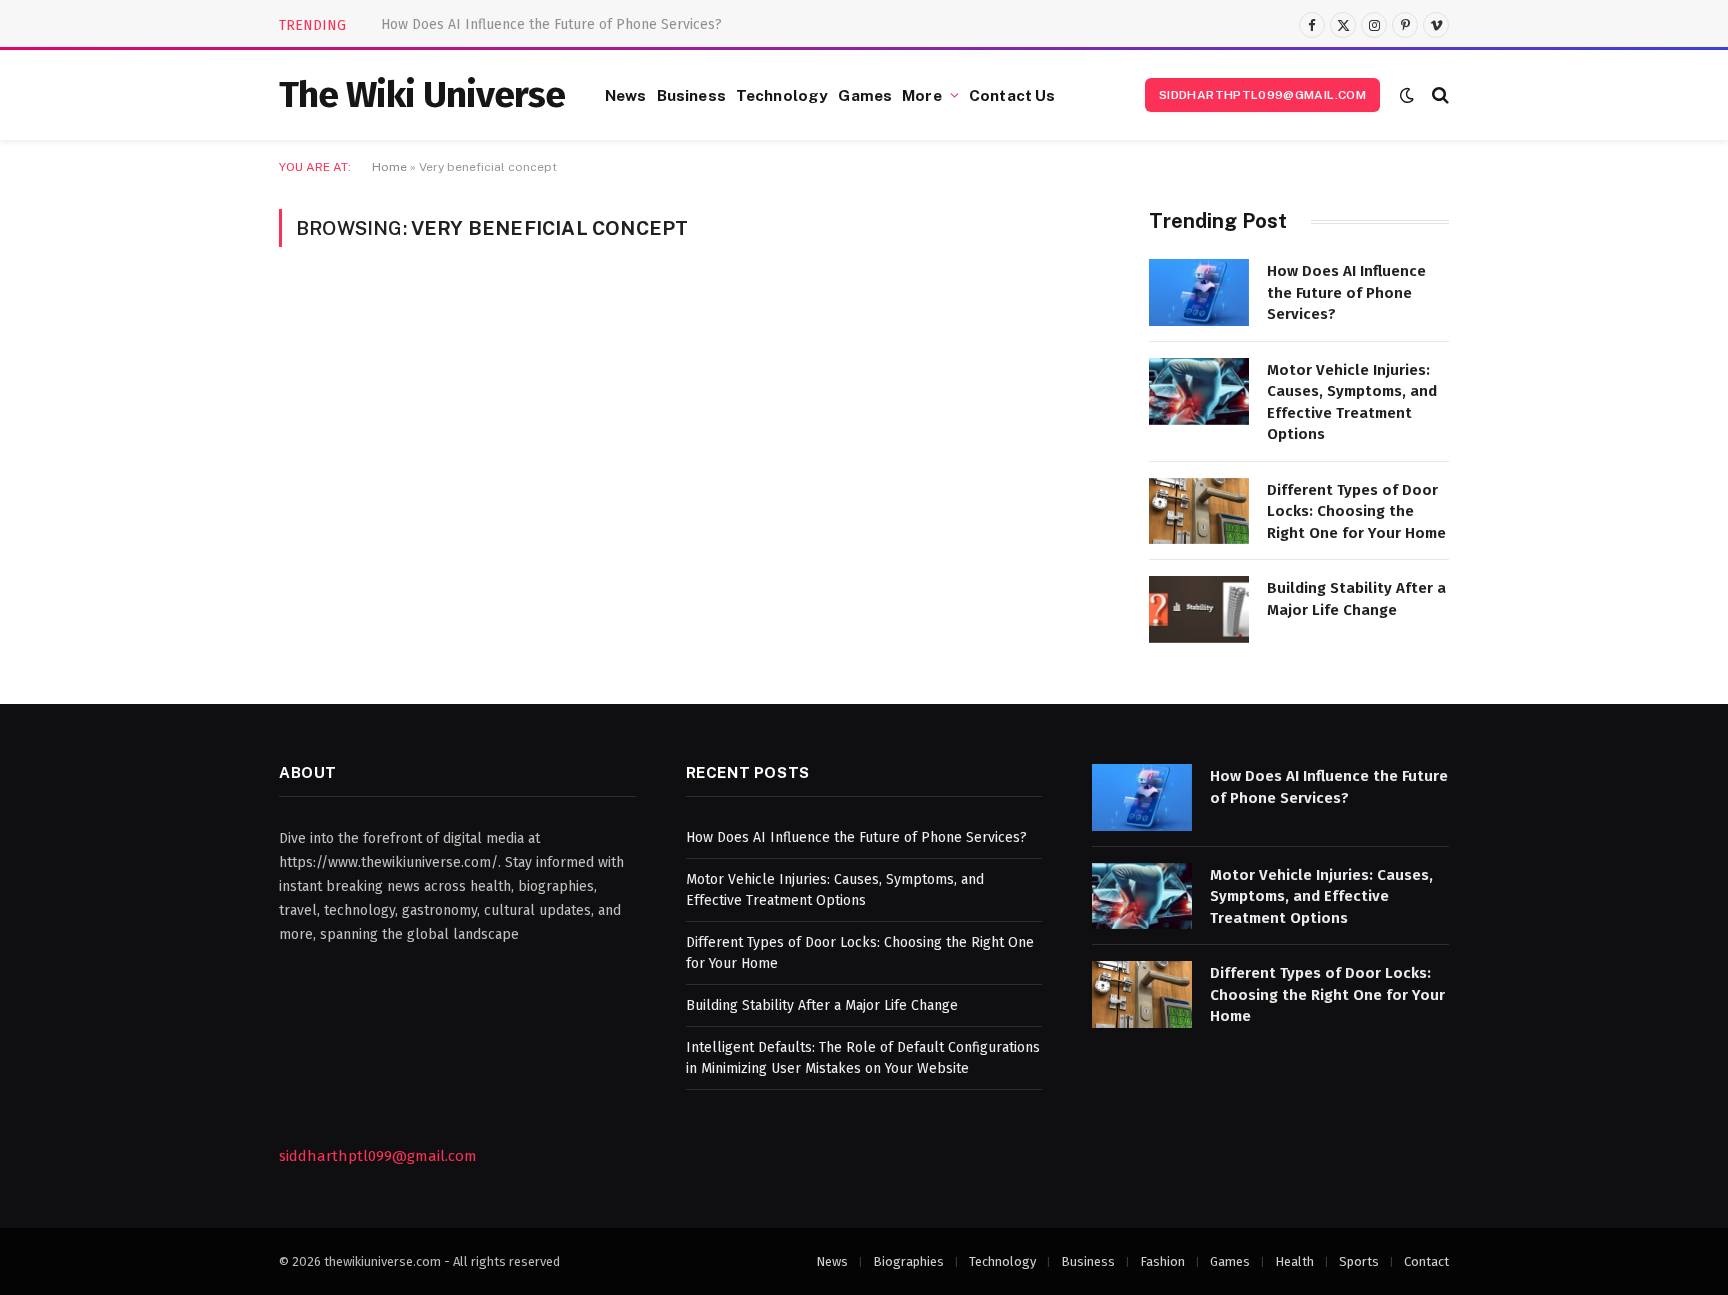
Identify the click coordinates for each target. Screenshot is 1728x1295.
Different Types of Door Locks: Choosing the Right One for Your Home (1356, 511)
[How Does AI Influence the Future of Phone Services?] (1199, 292)
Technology (782, 95)
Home (389, 167)
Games (865, 95)
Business (691, 95)
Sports (1359, 1261)
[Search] (1438, 95)
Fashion (1162, 1261)
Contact (1426, 1261)
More (922, 95)
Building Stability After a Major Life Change (1356, 598)
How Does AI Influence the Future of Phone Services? (1346, 292)
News (626, 95)
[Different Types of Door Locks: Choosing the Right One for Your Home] (1199, 511)
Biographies (908, 1261)
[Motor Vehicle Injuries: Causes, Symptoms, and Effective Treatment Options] (1199, 391)
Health (1294, 1261)
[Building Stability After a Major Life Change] (1199, 609)
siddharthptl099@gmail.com (1262, 95)
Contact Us (1012, 95)
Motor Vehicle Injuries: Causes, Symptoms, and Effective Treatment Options (606, 24)
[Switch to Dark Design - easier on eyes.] (1407, 95)
